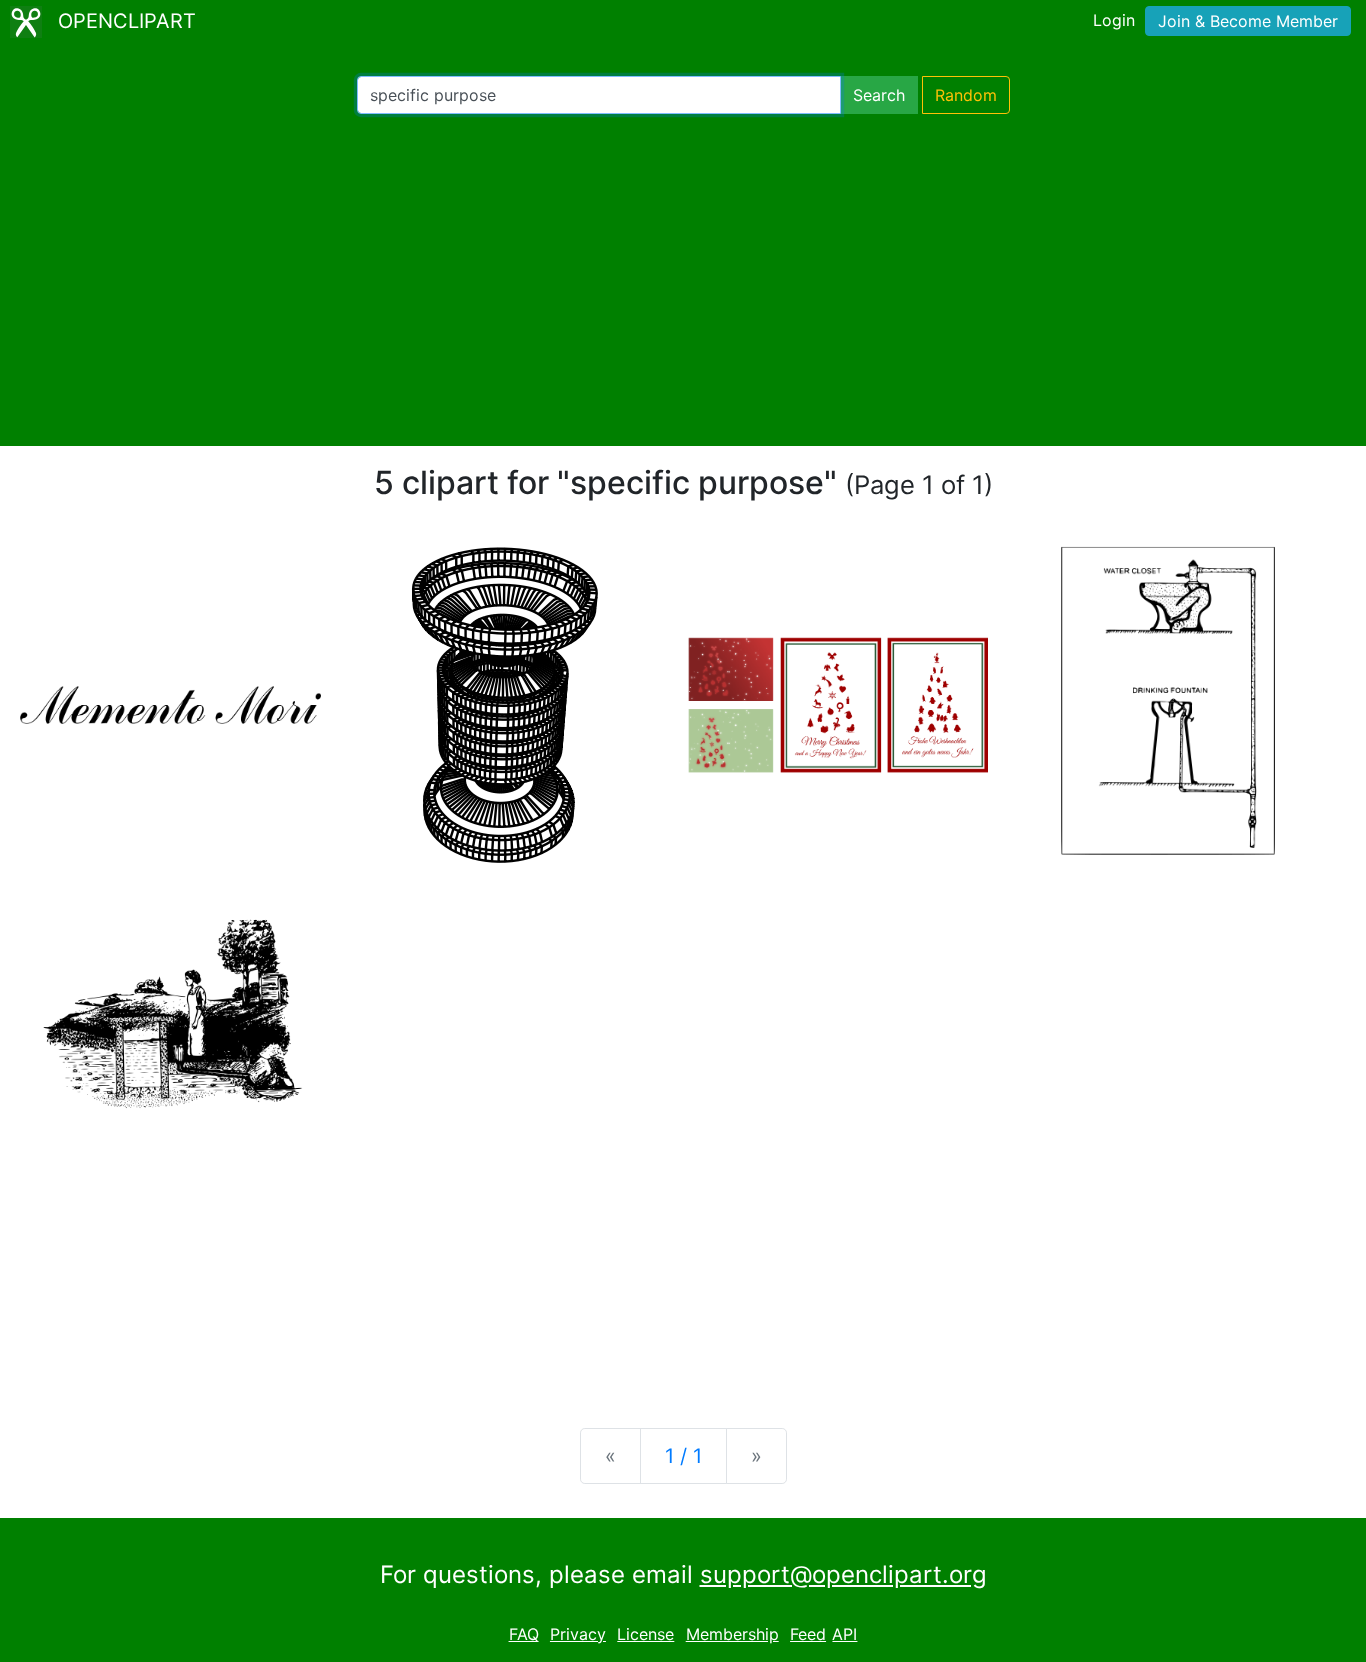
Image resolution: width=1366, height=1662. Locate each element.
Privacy (578, 1634)
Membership (732, 1634)
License (645, 1634)
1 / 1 (683, 1456)
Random (966, 95)
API (844, 1634)
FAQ (524, 1634)
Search (879, 95)
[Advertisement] (683, 280)
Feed (808, 1634)
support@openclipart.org (843, 1574)
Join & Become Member (1248, 21)
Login (1114, 20)
